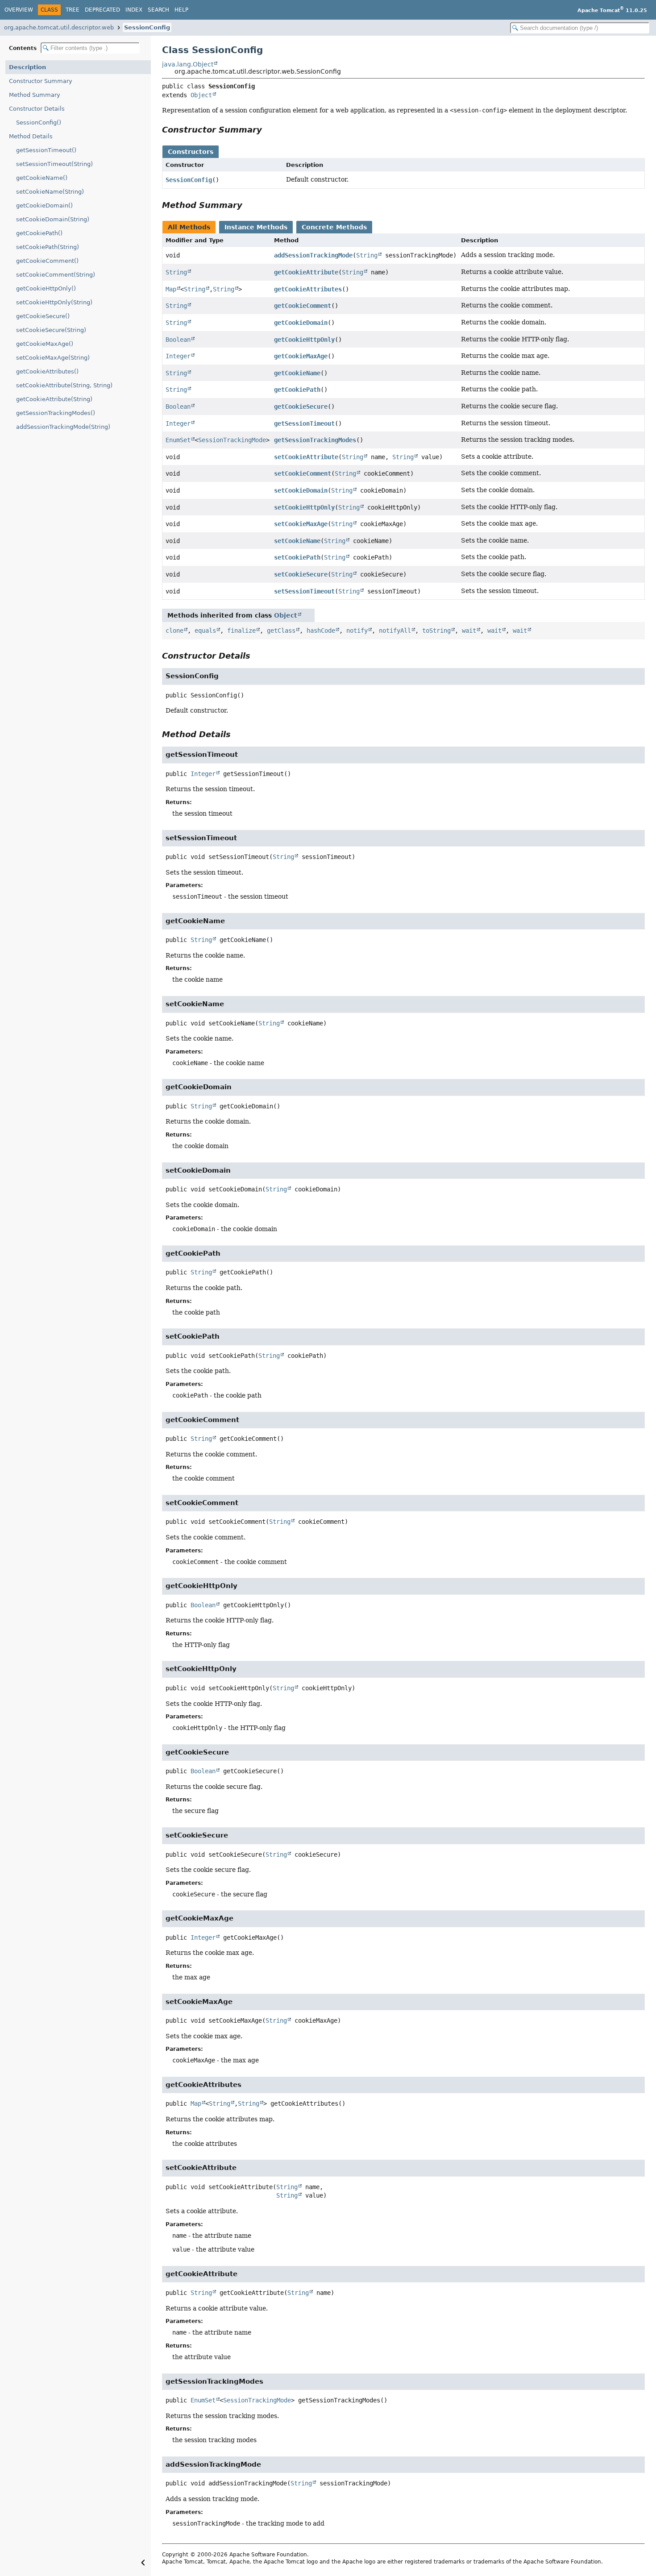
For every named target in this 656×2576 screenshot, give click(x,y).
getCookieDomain (301, 323)
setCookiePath (297, 557)
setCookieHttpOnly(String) (54, 302)
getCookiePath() (39, 233)
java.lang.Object (188, 64)
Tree (73, 10)
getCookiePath (297, 390)
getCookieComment (303, 306)
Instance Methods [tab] (256, 227)
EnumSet (178, 440)
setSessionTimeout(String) (54, 164)
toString (436, 631)
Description (27, 67)
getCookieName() (42, 178)
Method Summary (35, 95)
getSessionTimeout (304, 423)
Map (171, 289)
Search (158, 10)
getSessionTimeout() (46, 150)
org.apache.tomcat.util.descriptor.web (59, 27)
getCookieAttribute (306, 272)
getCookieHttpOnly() (46, 288)
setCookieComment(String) (56, 275)
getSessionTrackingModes (315, 440)
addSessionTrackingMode (313, 255)
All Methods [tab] (189, 227)
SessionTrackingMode (232, 440)
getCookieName (297, 373)
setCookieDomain (301, 490)
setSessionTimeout (304, 591)
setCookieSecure (301, 574)
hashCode (321, 631)
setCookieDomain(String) (53, 219)
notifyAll (395, 631)
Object (201, 95)
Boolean (178, 340)
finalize (241, 631)
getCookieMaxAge (301, 356)
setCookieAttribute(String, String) (64, 385)
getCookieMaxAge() (45, 344)
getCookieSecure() (43, 316)
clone (174, 631)
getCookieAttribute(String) (54, 399)
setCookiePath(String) (48, 247)
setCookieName (297, 541)
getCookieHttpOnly (304, 340)
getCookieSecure (301, 407)
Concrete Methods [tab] (334, 227)
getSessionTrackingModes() (56, 413)
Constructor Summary (41, 81)
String (367, 255)
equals (205, 631)
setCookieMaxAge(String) (53, 358)
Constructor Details (37, 109)
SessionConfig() (39, 122)
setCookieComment (303, 473)
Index (134, 10)
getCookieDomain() (44, 205)
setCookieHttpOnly (304, 507)
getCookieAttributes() (47, 371)
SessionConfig (147, 27)
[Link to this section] (268, 130)
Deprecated (102, 10)
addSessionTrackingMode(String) (63, 427)
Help (181, 10)
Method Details (31, 136)
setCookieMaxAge (301, 524)
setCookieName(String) (50, 192)
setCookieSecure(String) (51, 330)
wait (469, 631)
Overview (19, 10)
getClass (281, 631)
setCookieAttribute (306, 457)
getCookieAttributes (308, 289)
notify (357, 631)
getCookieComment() (47, 261)
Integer (178, 356)
